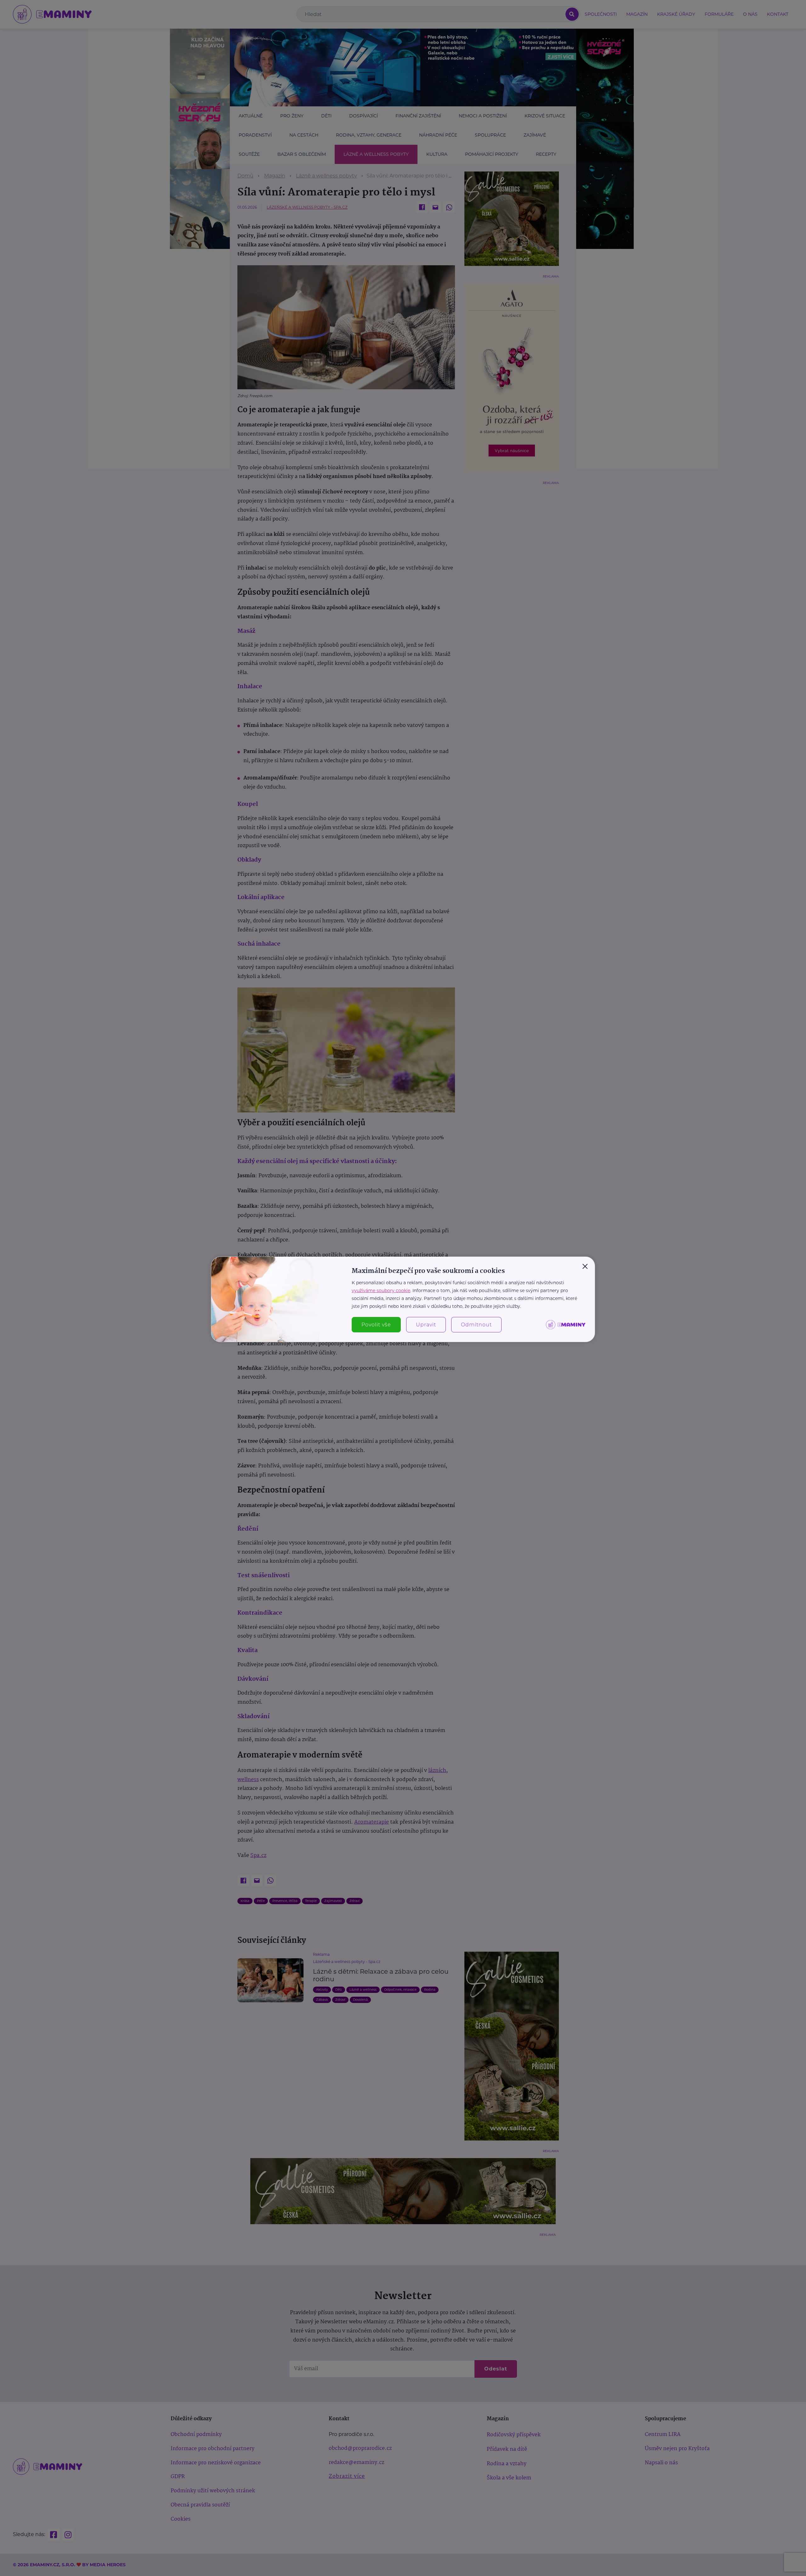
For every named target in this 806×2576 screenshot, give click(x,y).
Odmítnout (476, 1325)
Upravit (426, 1325)
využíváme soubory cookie (381, 1291)
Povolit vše (376, 1325)
